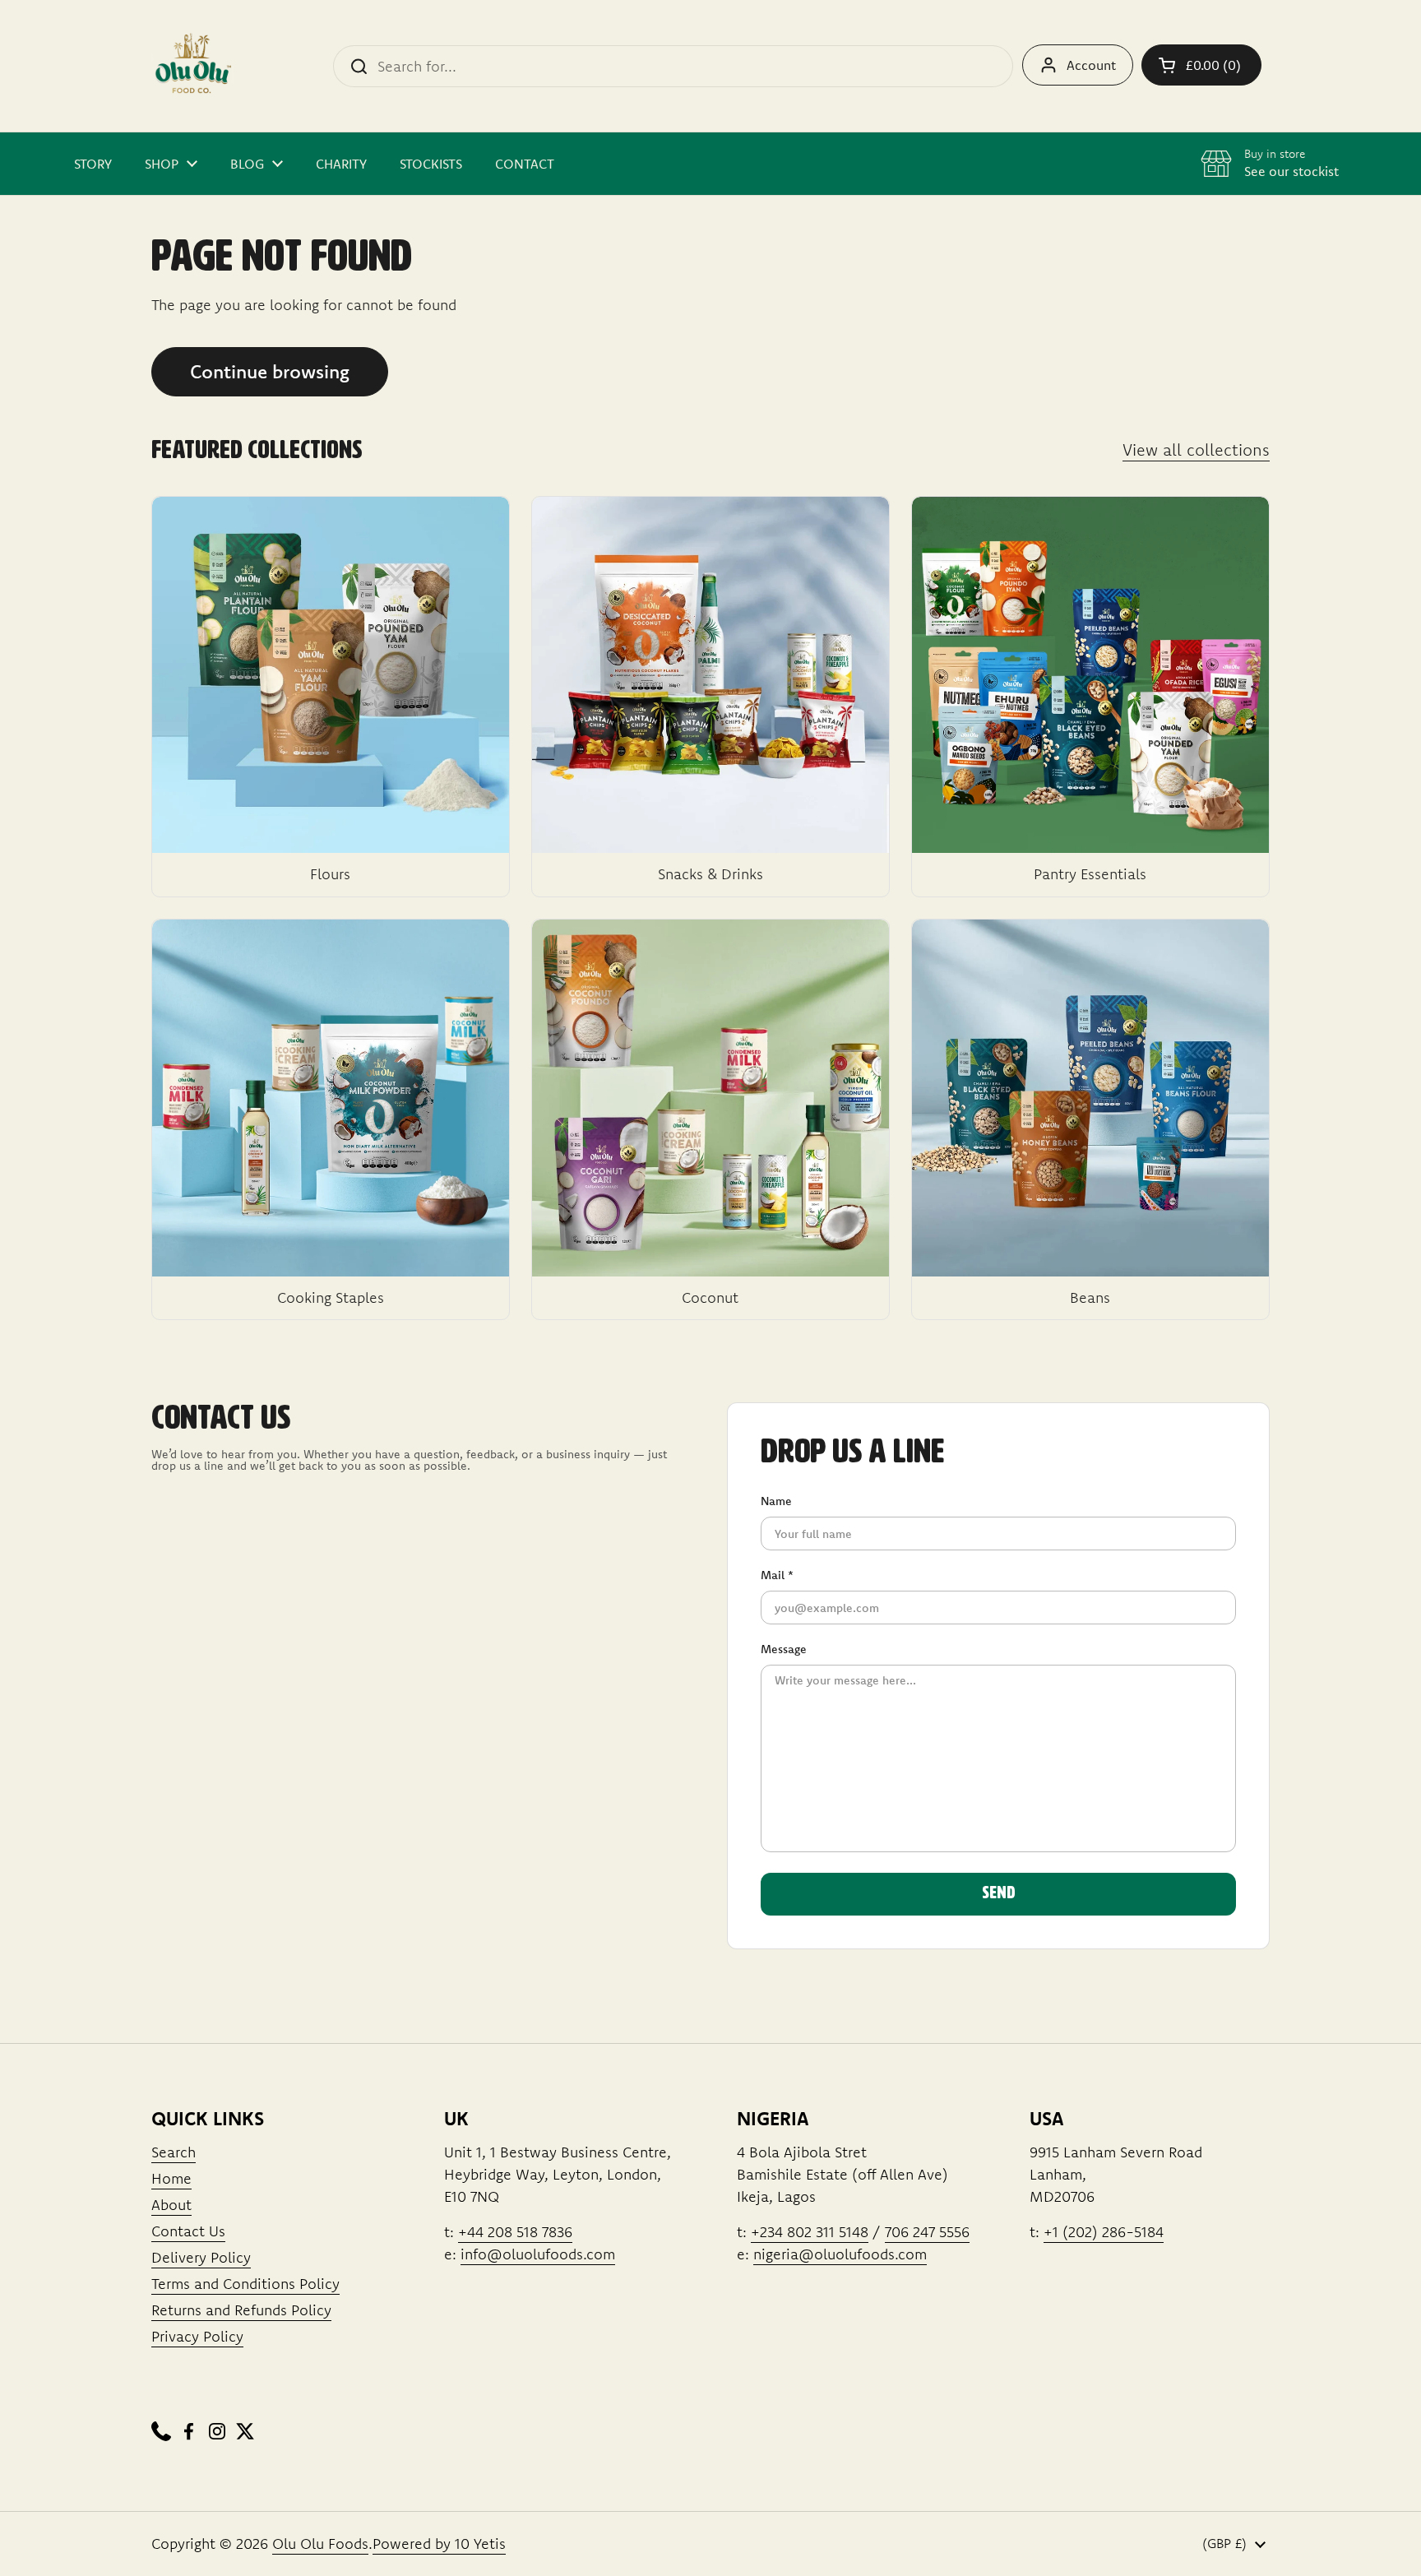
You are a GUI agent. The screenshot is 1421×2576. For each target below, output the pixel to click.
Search (174, 2152)
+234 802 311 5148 (810, 2232)
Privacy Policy (197, 2336)
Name (776, 1501)
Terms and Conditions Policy (245, 2284)
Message (784, 1649)
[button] (1201, 65)
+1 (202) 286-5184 (1104, 2232)
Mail (777, 1575)
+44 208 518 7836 (515, 2232)
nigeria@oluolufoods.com (840, 2254)
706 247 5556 (927, 2232)
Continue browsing (270, 371)
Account (1091, 65)
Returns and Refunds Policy (241, 2310)
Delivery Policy (201, 2257)
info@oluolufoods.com (538, 2254)
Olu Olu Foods (320, 2544)
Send (999, 1893)
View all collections (1196, 449)
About (171, 2205)
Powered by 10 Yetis (439, 2544)
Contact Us (188, 2231)
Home (171, 2178)
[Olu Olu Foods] (192, 66)
